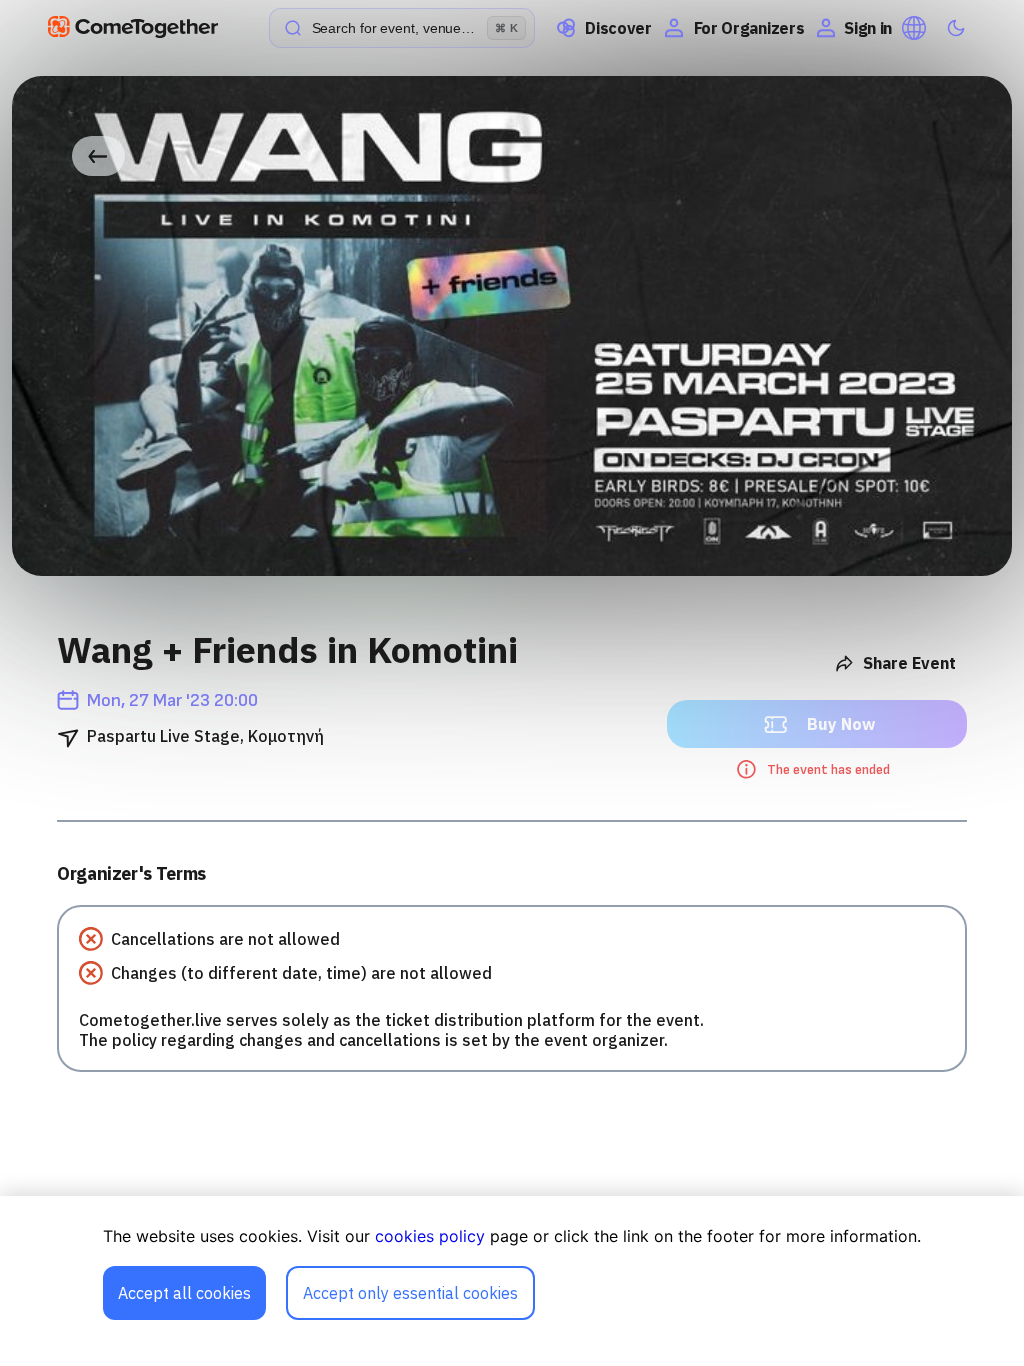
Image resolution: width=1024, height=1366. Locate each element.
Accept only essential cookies (410, 1293)
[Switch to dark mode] (956, 28)
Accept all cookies (184, 1293)
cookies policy (430, 1236)
